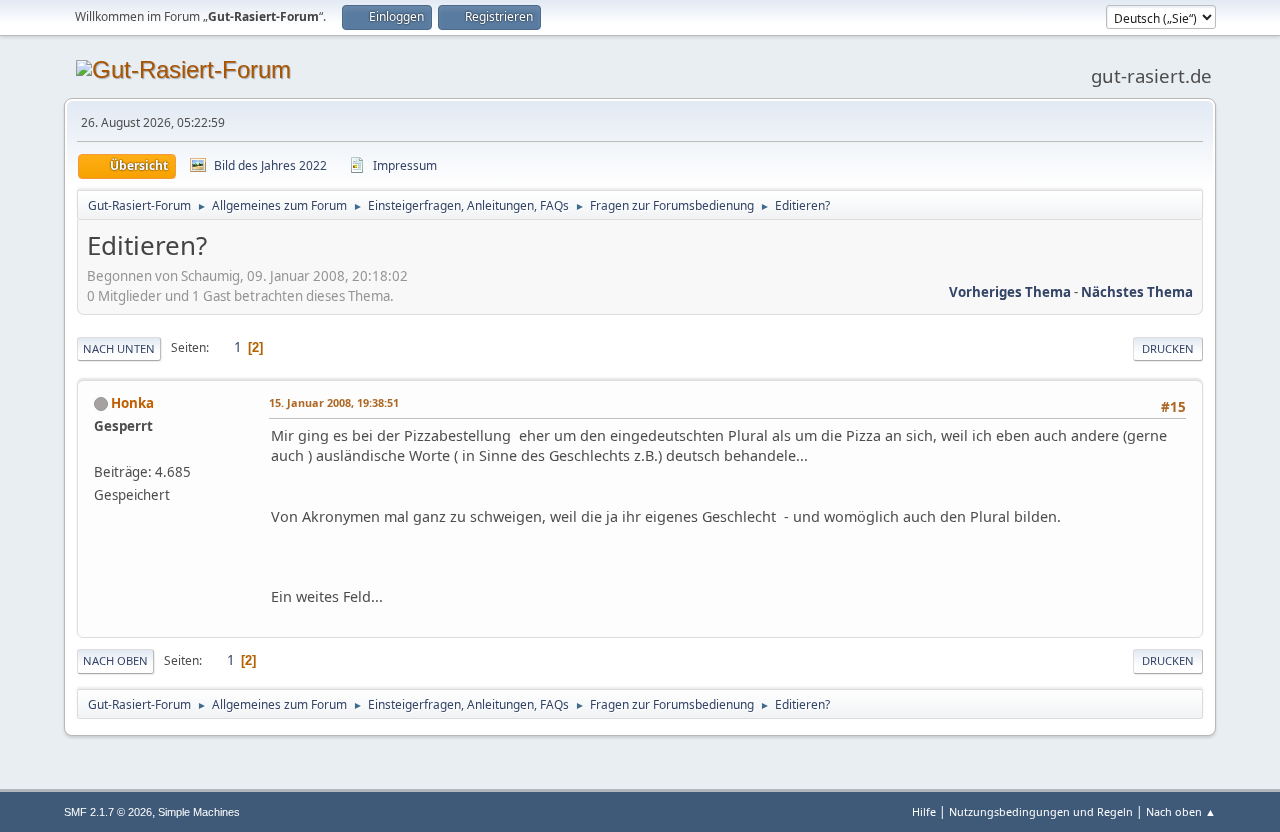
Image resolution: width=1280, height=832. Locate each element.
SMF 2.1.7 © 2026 (108, 812)
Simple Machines (199, 812)
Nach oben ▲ (1181, 811)
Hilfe (924, 811)
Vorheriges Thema (1010, 292)
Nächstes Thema (1137, 292)
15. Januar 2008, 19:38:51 (334, 402)
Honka (132, 403)
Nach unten (119, 348)
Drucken (1168, 348)
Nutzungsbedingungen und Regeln (1041, 811)
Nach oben (115, 660)
